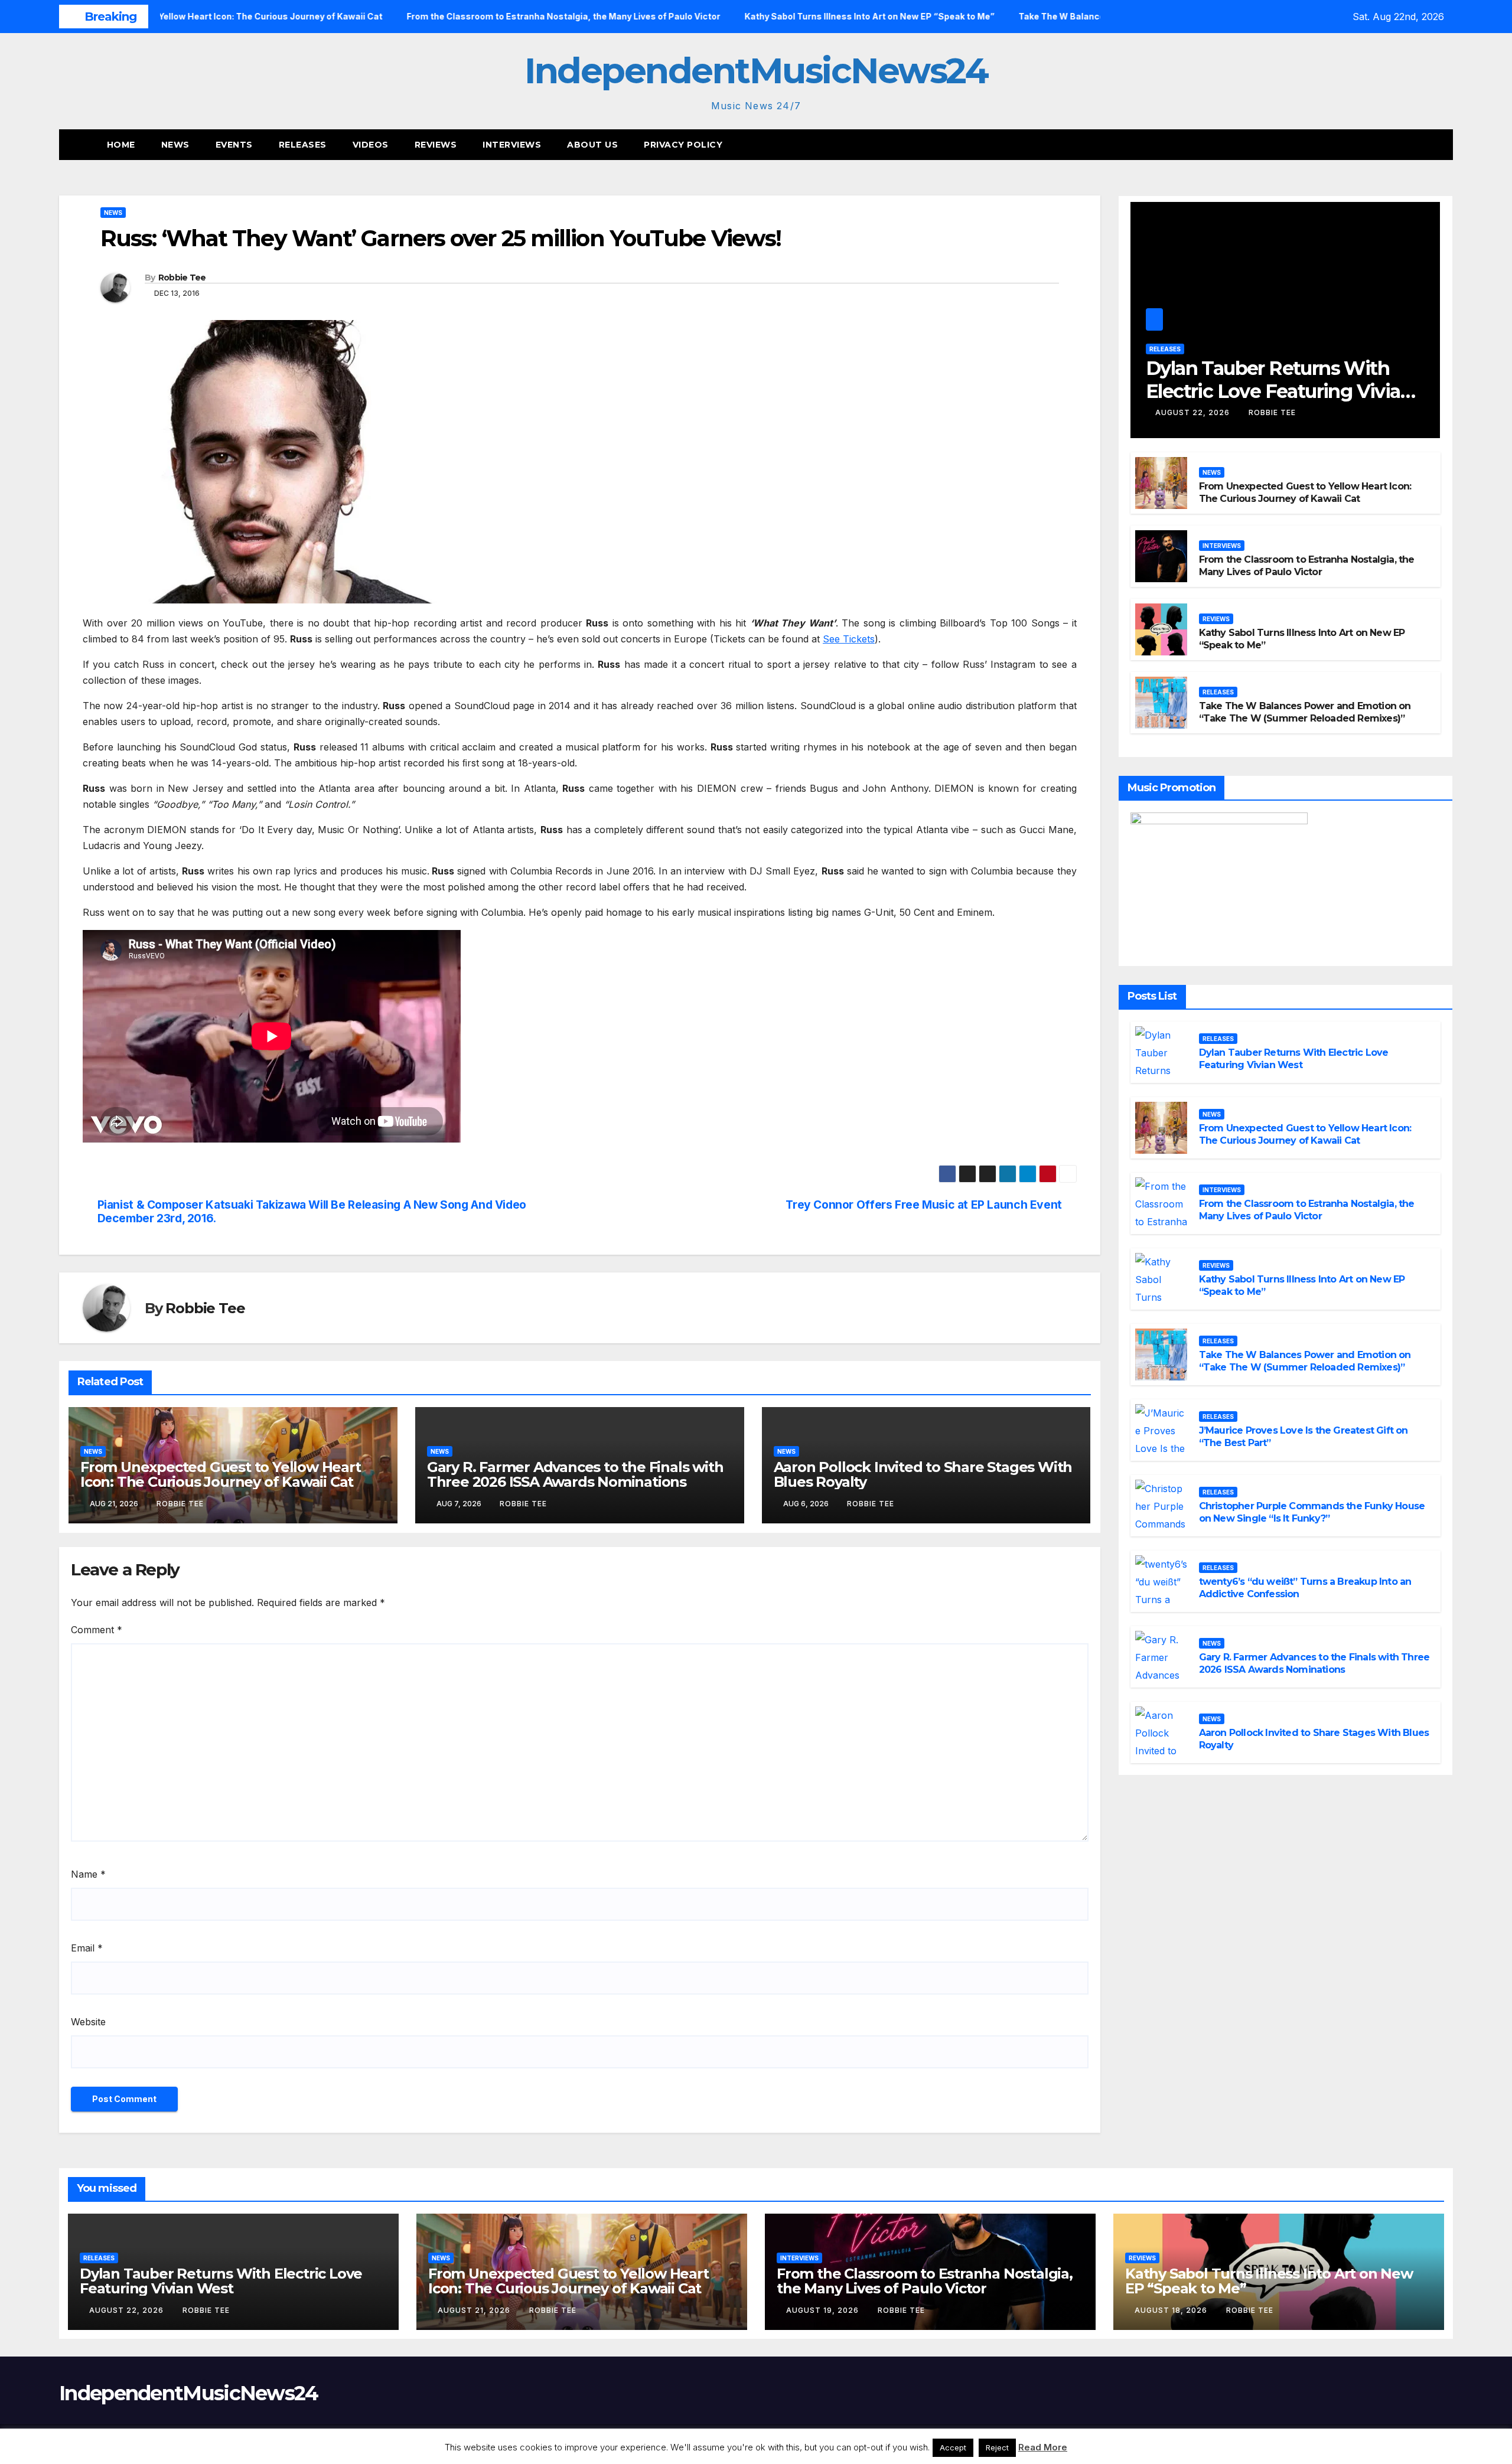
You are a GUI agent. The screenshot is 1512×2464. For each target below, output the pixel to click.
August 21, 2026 (475, 2310)
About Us (592, 145)
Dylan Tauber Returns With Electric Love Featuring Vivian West (1279, 391)
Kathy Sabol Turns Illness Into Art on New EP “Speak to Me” (1269, 2281)
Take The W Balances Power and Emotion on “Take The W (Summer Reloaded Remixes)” (1305, 712)
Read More (1043, 2447)
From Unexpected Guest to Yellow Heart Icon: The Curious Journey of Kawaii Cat (221, 1474)
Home (121, 145)
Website (88, 2022)
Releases (303, 145)
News (175, 145)
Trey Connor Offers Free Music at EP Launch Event (924, 1205)
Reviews (436, 145)
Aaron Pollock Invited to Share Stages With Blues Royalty (923, 1474)
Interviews (512, 145)
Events (234, 145)
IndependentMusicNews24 (756, 71)
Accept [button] (953, 2447)
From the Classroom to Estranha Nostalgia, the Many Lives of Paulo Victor (1307, 566)
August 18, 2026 (1172, 2310)
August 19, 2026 (824, 2310)
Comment (97, 1630)
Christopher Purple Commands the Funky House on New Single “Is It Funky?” (1312, 1512)
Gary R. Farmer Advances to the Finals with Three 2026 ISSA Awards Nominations (575, 1474)
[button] (1422, 145)
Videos (371, 145)
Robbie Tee (182, 278)
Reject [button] (997, 2447)
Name (88, 1874)
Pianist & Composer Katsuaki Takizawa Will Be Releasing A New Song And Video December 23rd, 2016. (312, 1212)
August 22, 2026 (1194, 412)
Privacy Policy (683, 145)
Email (87, 1948)
